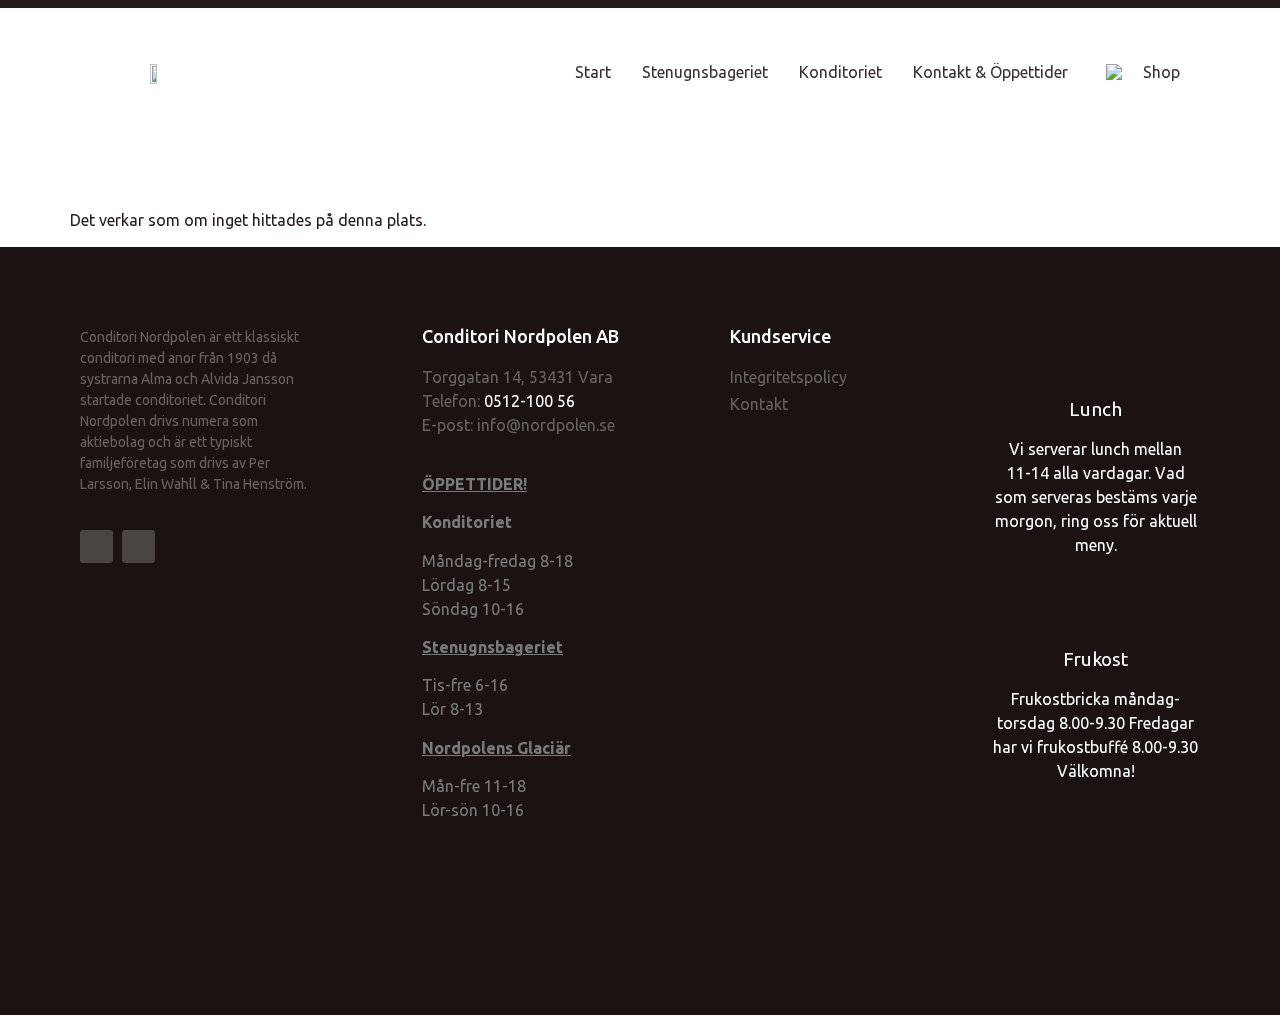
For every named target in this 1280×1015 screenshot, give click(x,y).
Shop (1161, 72)
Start (593, 72)
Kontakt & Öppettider (990, 72)
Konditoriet (840, 72)
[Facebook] (96, 546)
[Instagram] (138, 546)
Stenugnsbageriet (705, 72)
